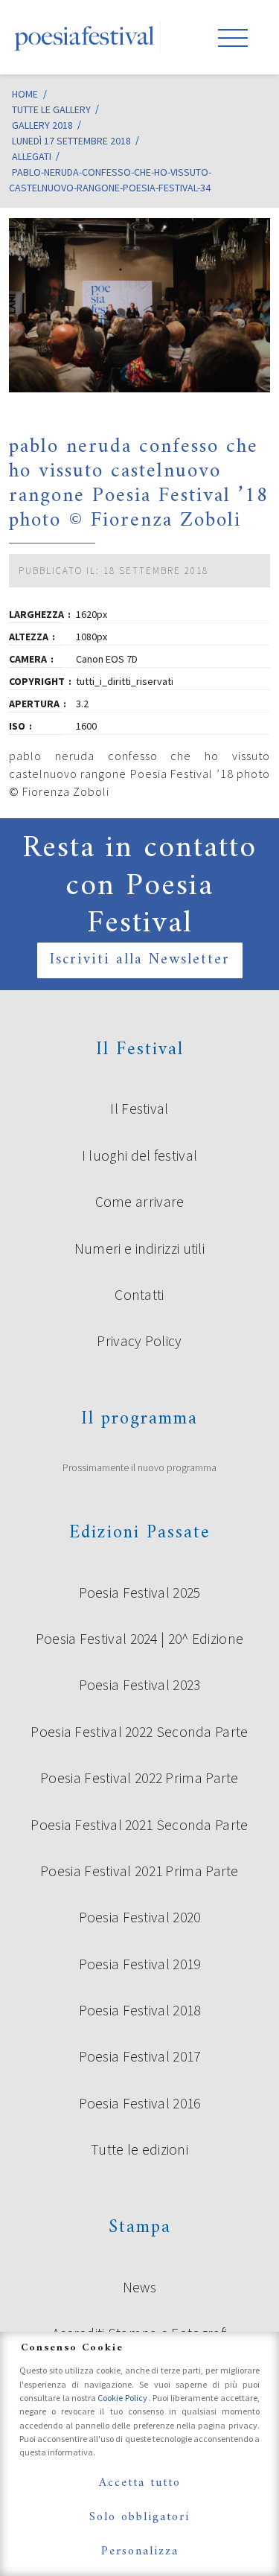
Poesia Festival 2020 (140, 1917)
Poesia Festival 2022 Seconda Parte (139, 1732)
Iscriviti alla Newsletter (140, 960)
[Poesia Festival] (85, 37)
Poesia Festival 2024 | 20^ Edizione (140, 1639)
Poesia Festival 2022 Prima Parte (139, 1778)
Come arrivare (140, 1202)
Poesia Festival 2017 (140, 2056)
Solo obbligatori (139, 2517)
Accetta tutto (140, 2483)
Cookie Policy (123, 2398)
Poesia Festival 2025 (140, 1593)
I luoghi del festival (139, 1155)
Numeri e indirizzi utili (139, 1249)
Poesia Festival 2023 (140, 1685)
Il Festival (139, 1109)
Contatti (139, 1295)
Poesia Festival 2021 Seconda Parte (139, 1825)
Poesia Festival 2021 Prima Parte (139, 1871)
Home (25, 94)
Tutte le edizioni (139, 2149)
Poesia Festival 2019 (140, 1964)
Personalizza (140, 2551)
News (139, 2287)
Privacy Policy (139, 1341)
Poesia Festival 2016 (140, 2103)
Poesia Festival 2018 (140, 2010)
